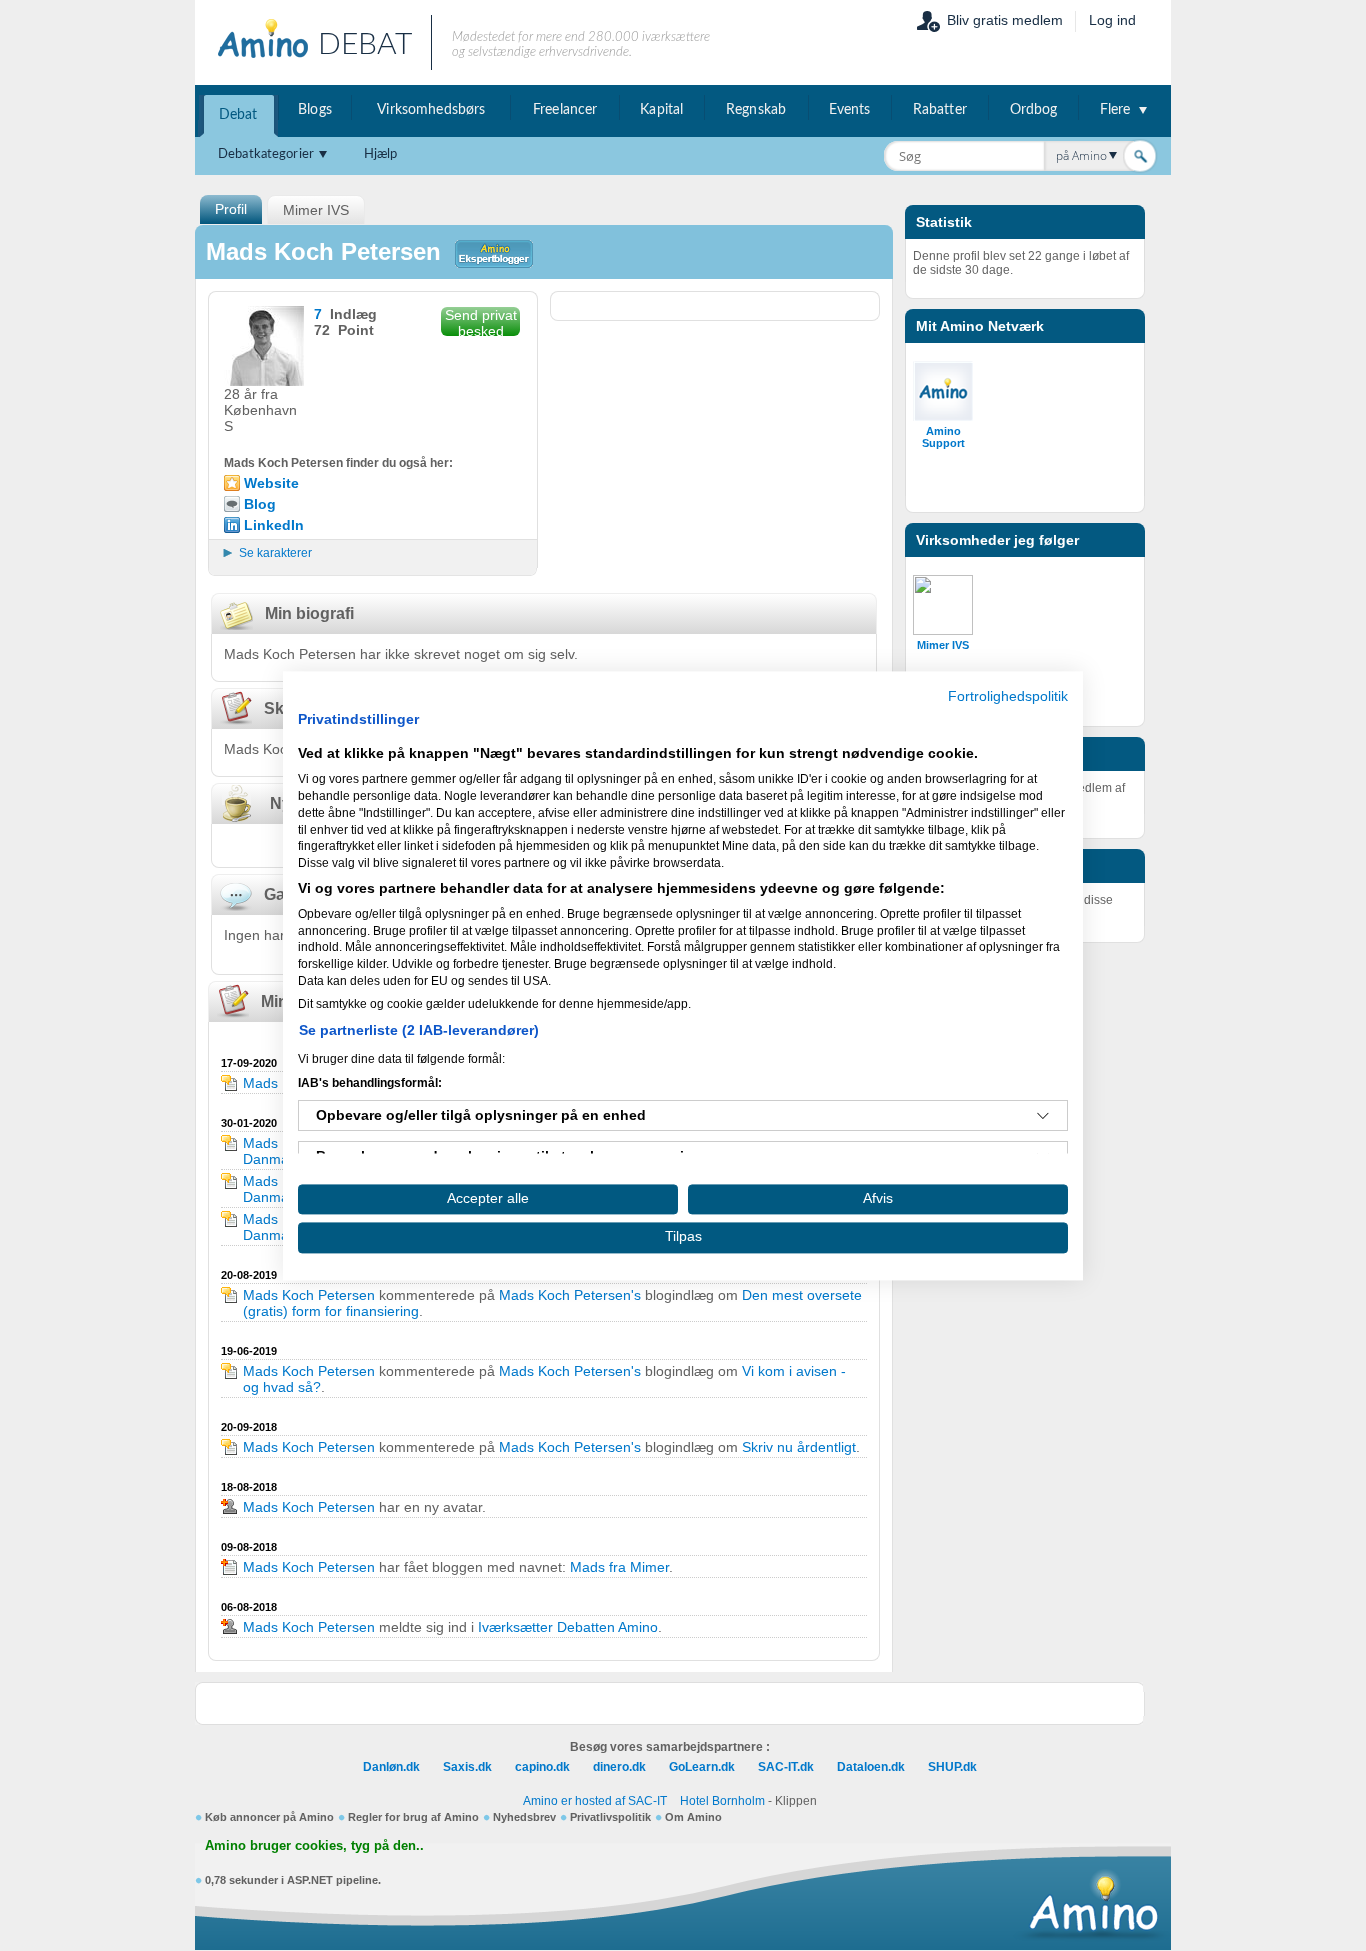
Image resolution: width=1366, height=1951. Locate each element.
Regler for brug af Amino (413, 1817)
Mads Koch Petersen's (570, 1295)
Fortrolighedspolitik (1008, 696)
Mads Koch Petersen (309, 1295)
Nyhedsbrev (524, 1817)
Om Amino (693, 1817)
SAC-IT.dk (786, 1767)
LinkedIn (274, 525)
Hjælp (381, 154)
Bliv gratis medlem (1005, 20)
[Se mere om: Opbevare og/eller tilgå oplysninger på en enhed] (1043, 1116)
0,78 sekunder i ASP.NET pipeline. (293, 1880)
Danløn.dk (391, 1767)
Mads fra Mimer (619, 1567)
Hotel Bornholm (722, 1801)
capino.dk (542, 1767)
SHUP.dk (952, 1767)
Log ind (1112, 20)
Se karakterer (275, 553)
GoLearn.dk (702, 1767)
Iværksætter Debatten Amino (568, 1627)
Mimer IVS (943, 645)
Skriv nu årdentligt (799, 1447)
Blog (260, 504)
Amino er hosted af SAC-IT (595, 1801)
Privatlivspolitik (610, 1817)
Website (271, 483)
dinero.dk (619, 1767)
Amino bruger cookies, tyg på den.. (314, 1846)
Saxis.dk (467, 1767)
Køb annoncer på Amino (269, 1817)
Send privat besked (481, 321)
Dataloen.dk (871, 1767)
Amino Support (943, 437)
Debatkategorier (266, 154)
